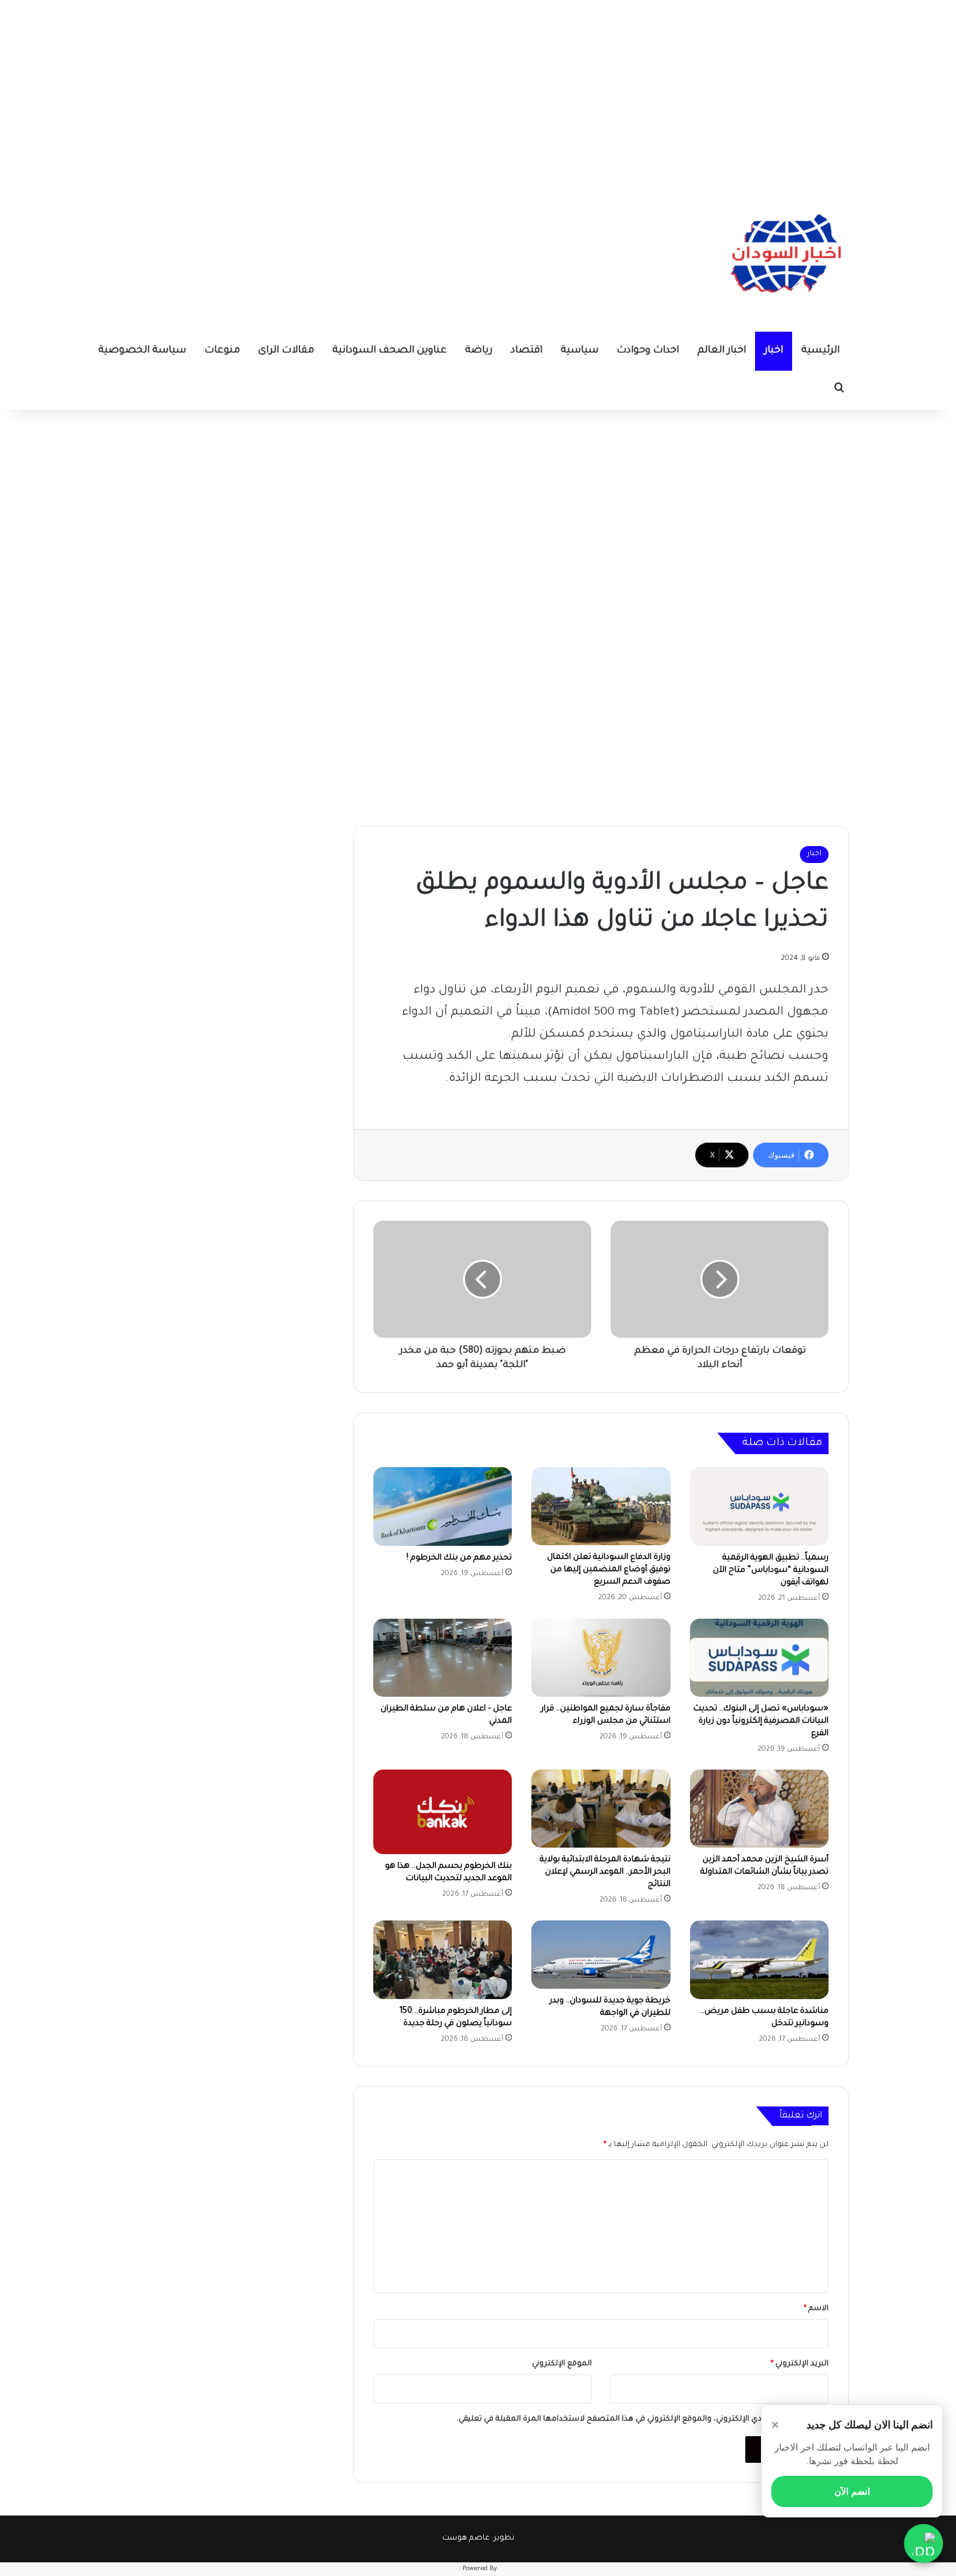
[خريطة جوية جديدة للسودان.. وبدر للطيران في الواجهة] (601, 1954)
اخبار (774, 351)
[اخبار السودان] (784, 257)
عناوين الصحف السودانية (390, 351)
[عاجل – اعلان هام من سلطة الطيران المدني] (443, 1658)
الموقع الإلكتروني (562, 2364)
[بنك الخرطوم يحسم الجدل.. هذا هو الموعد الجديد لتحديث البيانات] (443, 1812)
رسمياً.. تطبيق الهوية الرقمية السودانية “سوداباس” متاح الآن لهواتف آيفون (771, 1571)
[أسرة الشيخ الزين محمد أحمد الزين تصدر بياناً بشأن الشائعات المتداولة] (759, 1809)
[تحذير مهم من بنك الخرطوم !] (443, 1506)
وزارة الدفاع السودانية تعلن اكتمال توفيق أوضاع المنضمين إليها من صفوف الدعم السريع (609, 1570)
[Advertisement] (478, 91)
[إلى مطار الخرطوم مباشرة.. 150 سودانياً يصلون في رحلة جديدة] (443, 1959)
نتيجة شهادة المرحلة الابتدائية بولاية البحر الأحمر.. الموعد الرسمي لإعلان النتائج (605, 1872)
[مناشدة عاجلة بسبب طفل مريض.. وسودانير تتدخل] (759, 1959)
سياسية (579, 351)
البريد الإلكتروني (800, 2364)
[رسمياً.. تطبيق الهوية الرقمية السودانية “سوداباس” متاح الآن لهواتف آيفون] (759, 1507)
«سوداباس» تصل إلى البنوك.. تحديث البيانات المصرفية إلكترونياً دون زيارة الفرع (761, 1721)
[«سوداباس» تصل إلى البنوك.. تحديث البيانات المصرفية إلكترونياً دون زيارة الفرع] (759, 1658)
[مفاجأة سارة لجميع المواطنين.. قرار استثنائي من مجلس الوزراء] (601, 1658)
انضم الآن (852, 2491)
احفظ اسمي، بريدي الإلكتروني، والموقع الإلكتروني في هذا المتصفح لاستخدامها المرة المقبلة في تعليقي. (637, 2420)
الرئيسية (820, 351)
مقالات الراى (286, 351)
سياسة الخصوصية (142, 351)
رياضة (479, 351)
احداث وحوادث (648, 351)
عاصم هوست (466, 2539)
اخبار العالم (722, 351)
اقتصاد (526, 351)
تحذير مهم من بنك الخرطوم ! (459, 1558)
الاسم (816, 2309)
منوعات (222, 351)
